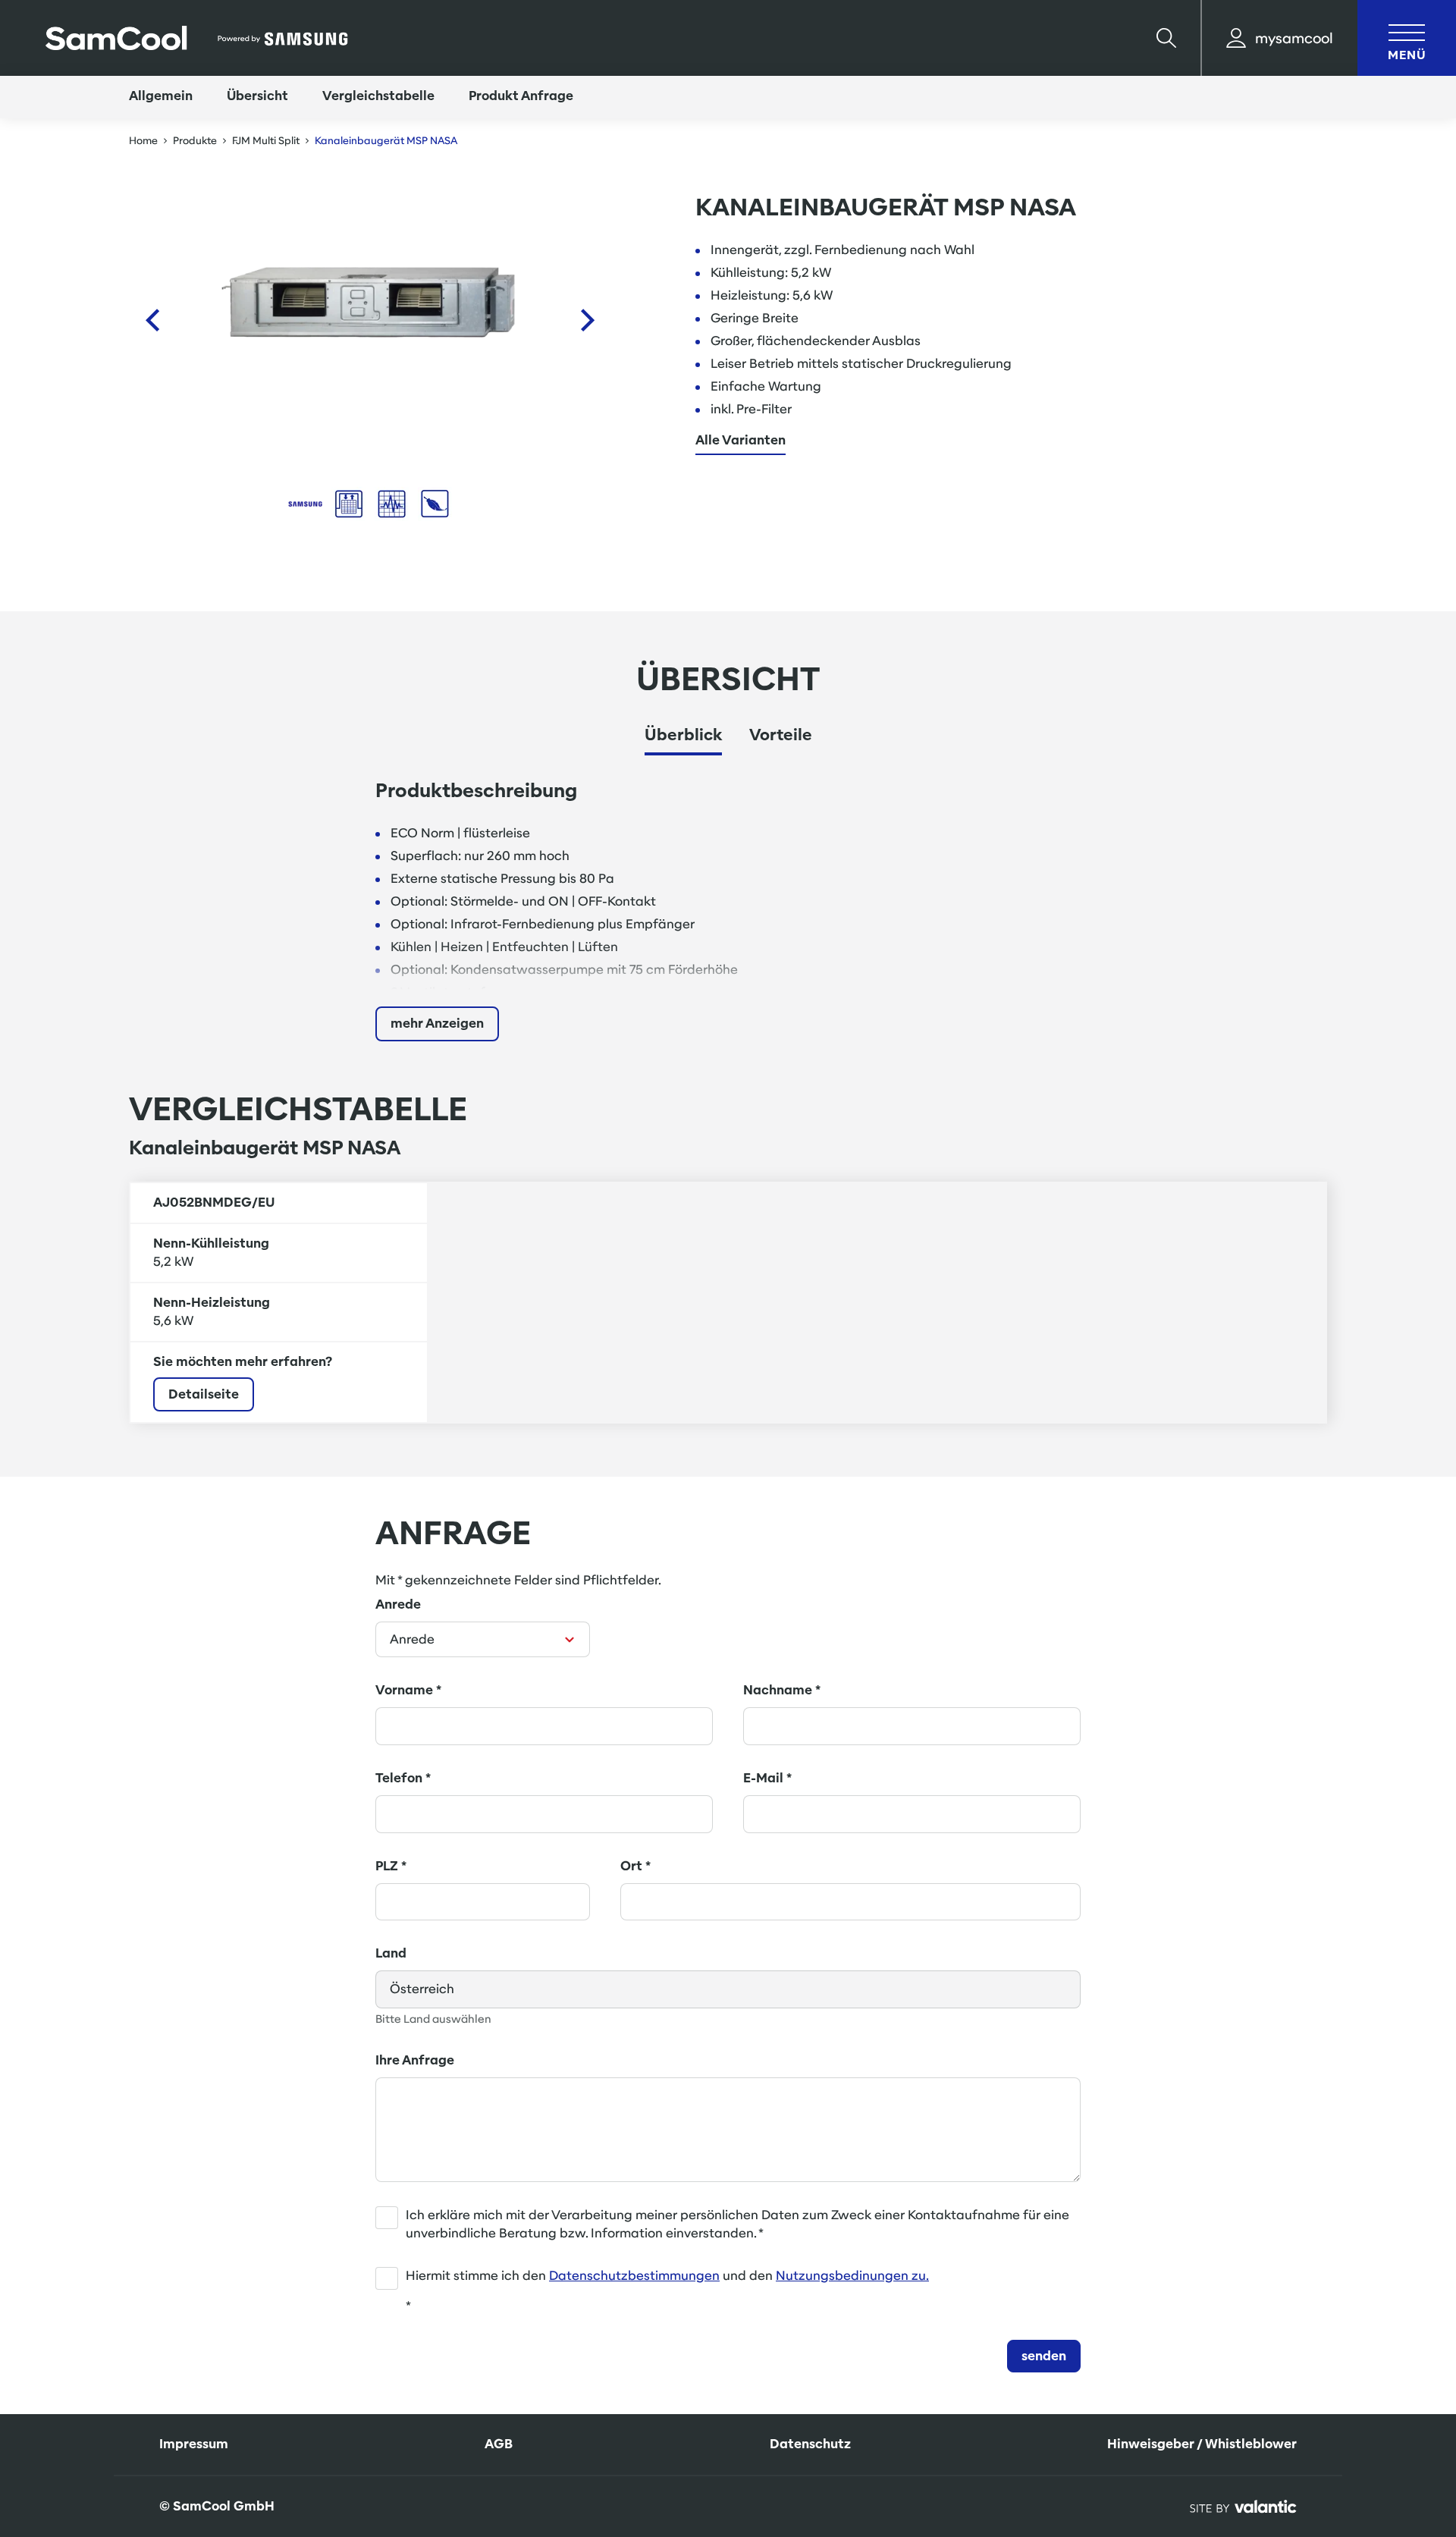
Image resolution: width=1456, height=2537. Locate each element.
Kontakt (1379, 2412)
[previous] (152, 320)
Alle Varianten (741, 441)
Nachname (782, 1690)
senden (1044, 2356)
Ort (635, 1866)
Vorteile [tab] (781, 735)
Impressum (194, 2444)
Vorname (408, 1690)
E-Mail (767, 1778)
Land (391, 1953)
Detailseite (204, 1394)
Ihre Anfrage (415, 2060)
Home (143, 141)
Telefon (403, 1778)
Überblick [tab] (683, 735)
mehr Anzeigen (437, 1024)
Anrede (398, 1604)
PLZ (391, 1866)
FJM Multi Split (266, 141)
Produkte (195, 141)
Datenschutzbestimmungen (634, 2276)
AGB (499, 2444)
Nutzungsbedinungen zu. (852, 2276)
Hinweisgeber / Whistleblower (1202, 2444)
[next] (588, 320)
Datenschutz (810, 2444)
